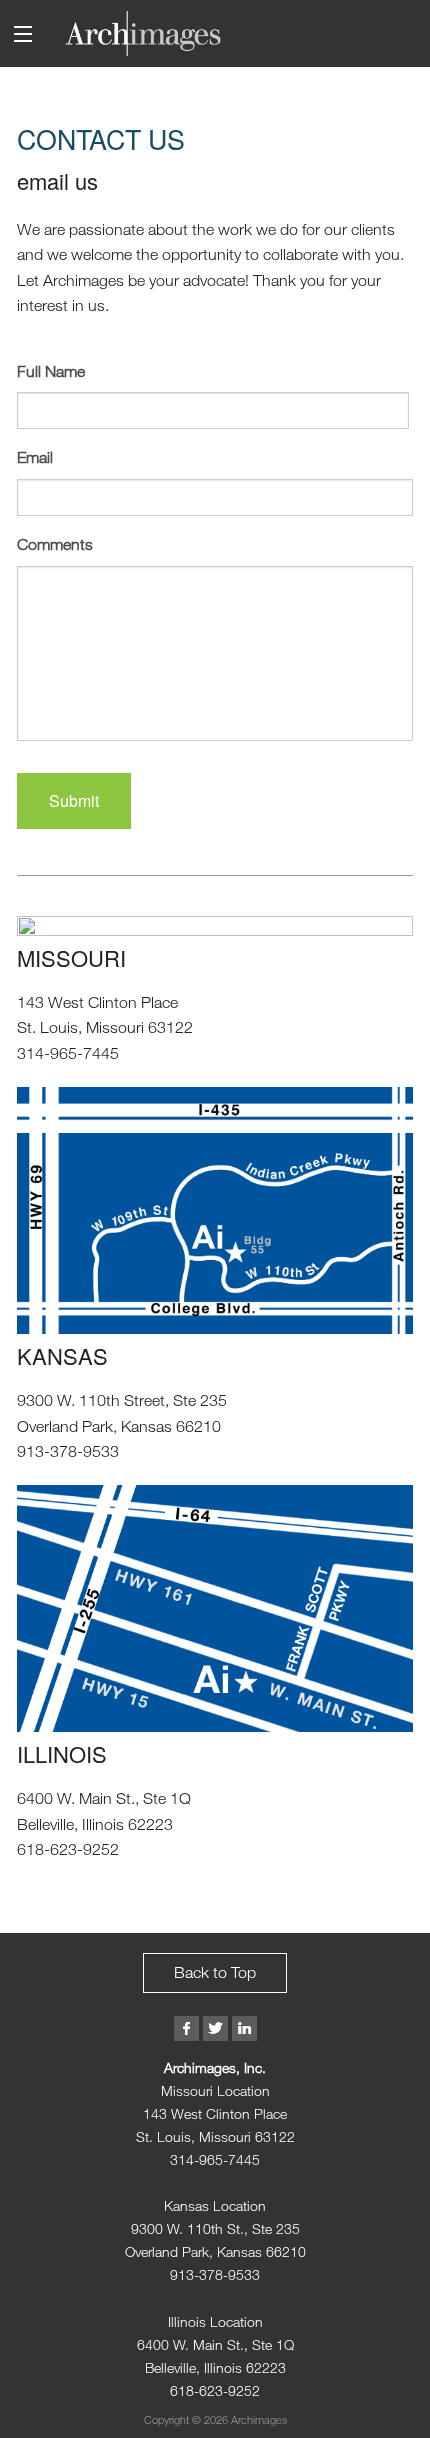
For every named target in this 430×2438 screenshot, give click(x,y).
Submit (74, 800)
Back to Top (215, 1972)
